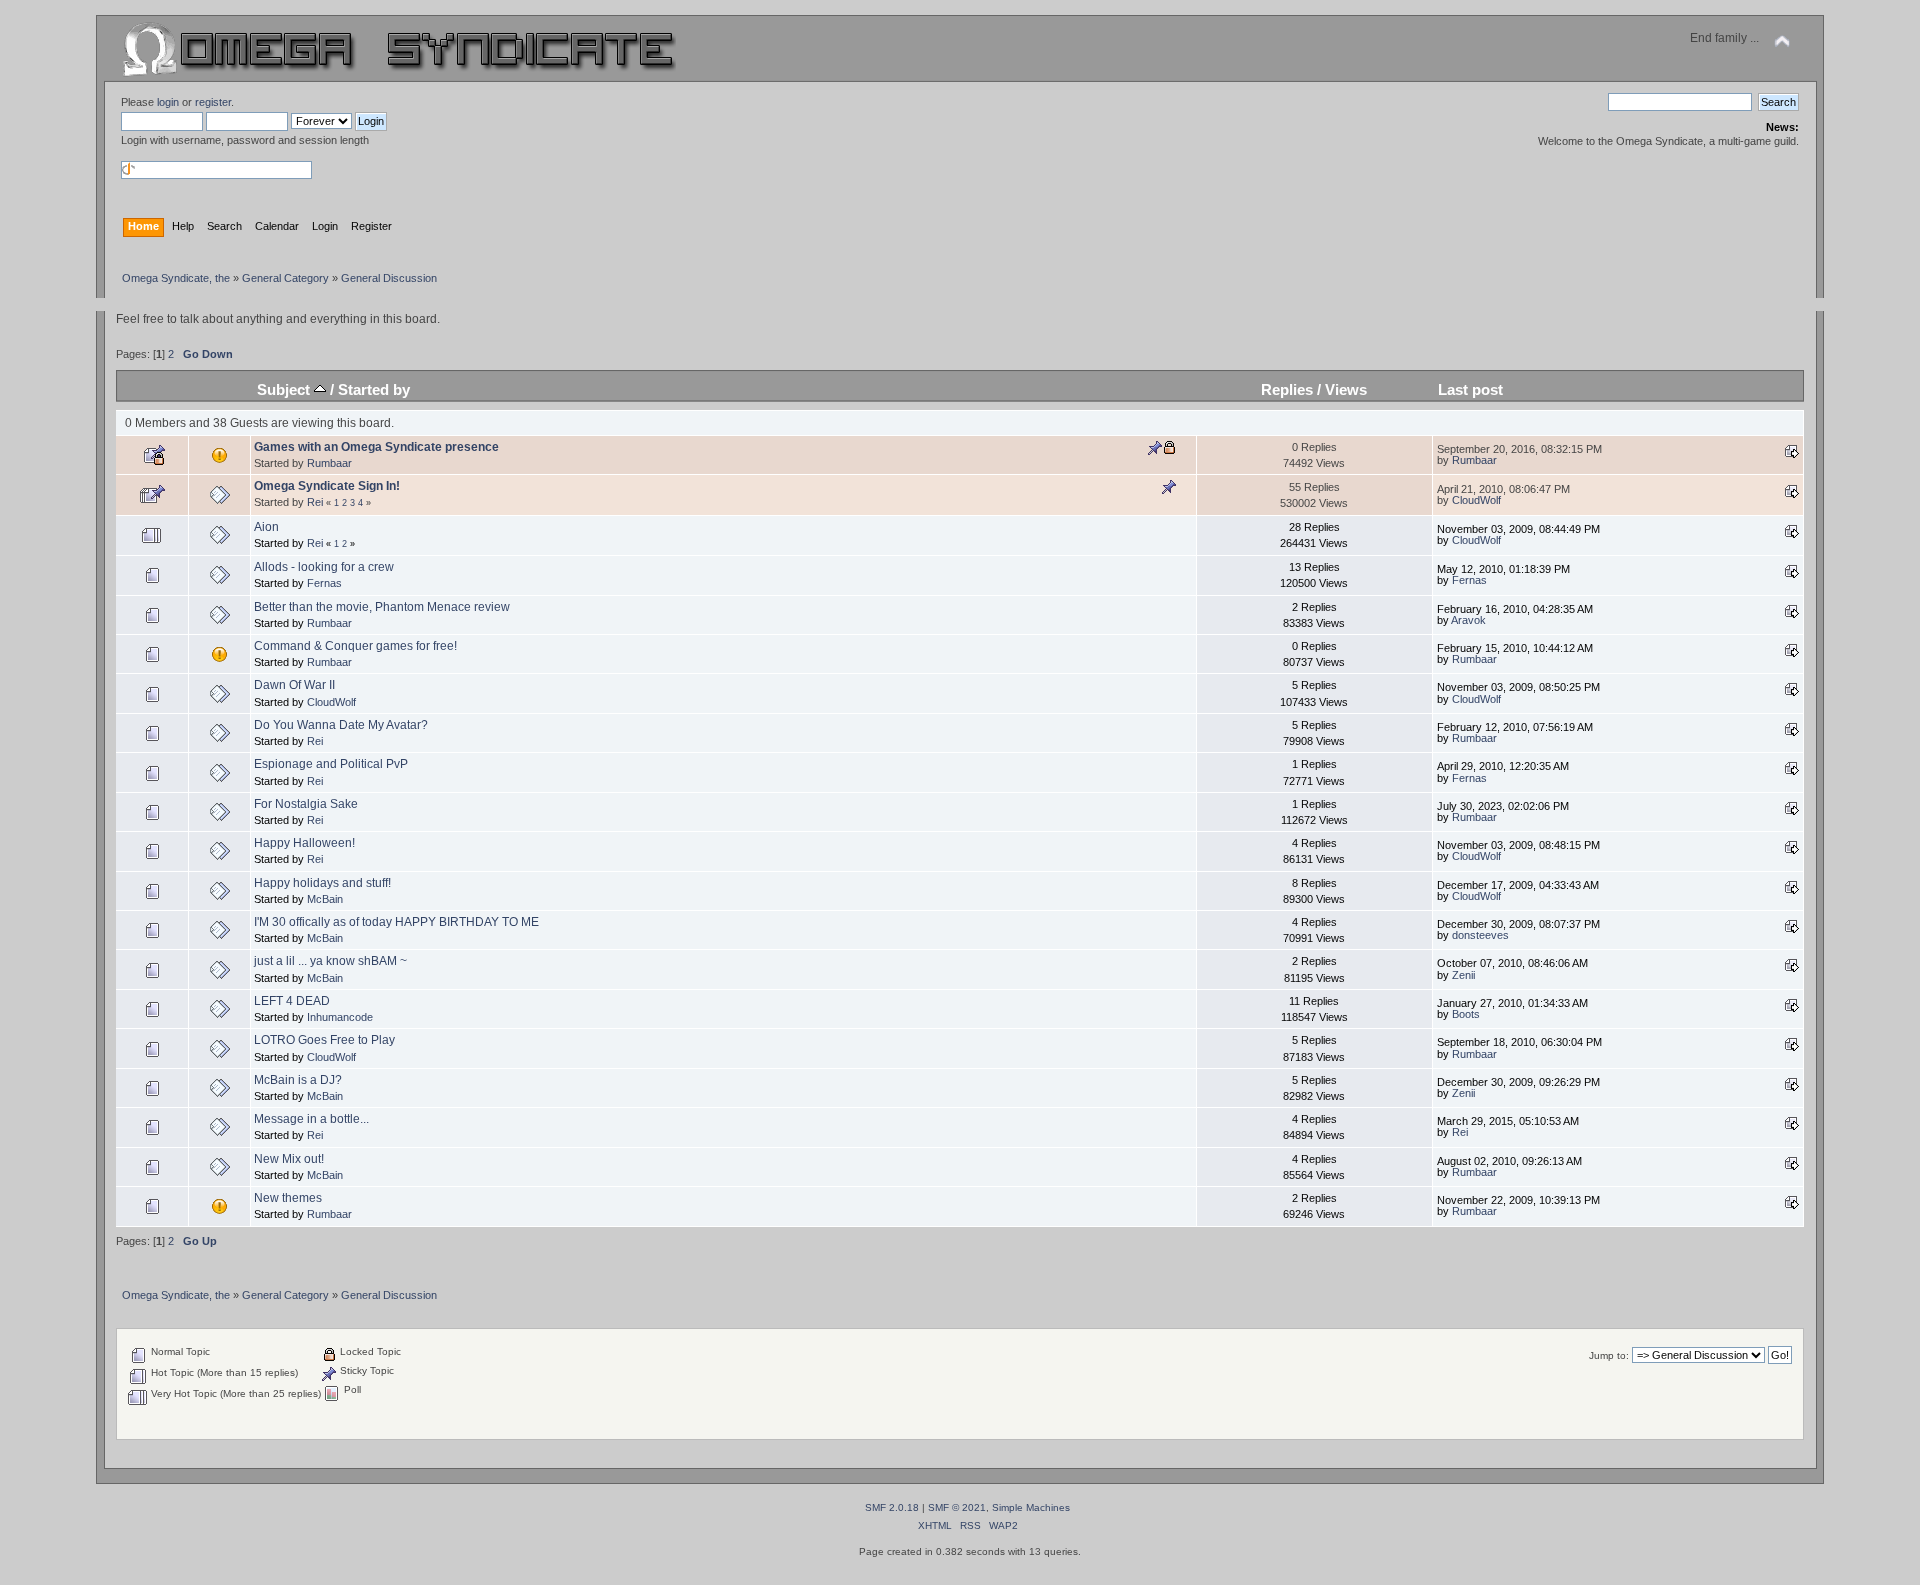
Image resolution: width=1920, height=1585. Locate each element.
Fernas (324, 583)
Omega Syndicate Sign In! (327, 486)
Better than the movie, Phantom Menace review (382, 607)
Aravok (1468, 620)
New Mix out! (289, 1159)
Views (1346, 389)
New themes (288, 1198)
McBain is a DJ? (298, 1080)
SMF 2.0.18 (892, 1507)
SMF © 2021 (957, 1507)
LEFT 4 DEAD (292, 1001)
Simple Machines (1031, 1507)
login (168, 102)
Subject (285, 389)
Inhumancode (340, 1017)
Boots (1466, 1014)
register (213, 102)
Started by (374, 389)
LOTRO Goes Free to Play (324, 1040)
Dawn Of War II (294, 685)
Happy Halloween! (304, 843)
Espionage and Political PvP (331, 764)
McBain (325, 899)
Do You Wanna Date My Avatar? (341, 725)
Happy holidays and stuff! (322, 883)
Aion (266, 527)
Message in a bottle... (311, 1119)
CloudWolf (1476, 500)
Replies (1287, 389)
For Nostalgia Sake (306, 804)
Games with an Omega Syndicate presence (376, 447)
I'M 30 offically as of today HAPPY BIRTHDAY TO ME (396, 922)
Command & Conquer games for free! (355, 646)
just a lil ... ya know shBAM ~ (330, 961)
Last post (1470, 389)
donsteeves (1480, 935)
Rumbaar (329, 463)
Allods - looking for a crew (324, 567)
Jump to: (1609, 1355)
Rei (315, 502)
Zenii (1463, 975)
